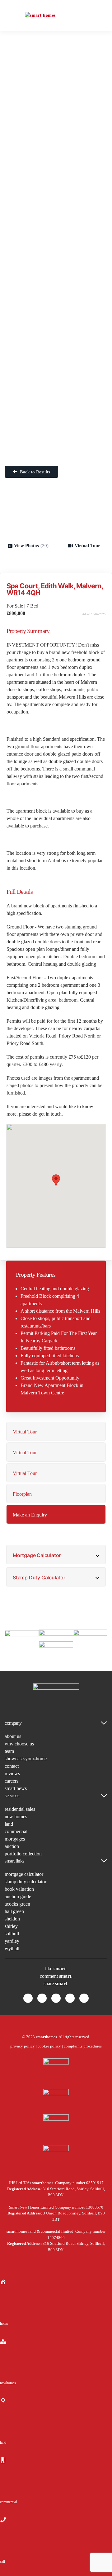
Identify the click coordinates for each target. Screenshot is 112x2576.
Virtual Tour (87, 546)
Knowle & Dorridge (56, 421)
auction (12, 1846)
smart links (14, 1861)
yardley (12, 1941)
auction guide (18, 1896)
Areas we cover (55, 334)
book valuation (19, 1889)
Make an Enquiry (30, 1515)
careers (12, 1781)
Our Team (56, 282)
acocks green (17, 1904)
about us (13, 1736)
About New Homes (56, 195)
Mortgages (56, 226)
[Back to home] (56, 15)
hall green (14, 1911)
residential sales (20, 1809)
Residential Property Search (55, 50)
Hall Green (56, 358)
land (9, 1824)
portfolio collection (23, 1854)
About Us (55, 268)
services (12, 1795)
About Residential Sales (56, 64)
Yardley (56, 400)
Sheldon (56, 369)
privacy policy (23, 2046)
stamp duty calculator (26, 1882)
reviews (12, 1773)
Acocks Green (56, 348)
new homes (16, 1817)
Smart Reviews (56, 313)
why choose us (19, 1744)
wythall (12, 1948)
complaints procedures (83, 2046)
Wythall (56, 411)
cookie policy (49, 2046)
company (13, 1723)
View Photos (31, 546)
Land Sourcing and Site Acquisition (56, 180)
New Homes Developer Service (56, 165)
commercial (16, 1831)
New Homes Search (56, 154)
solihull (12, 1934)
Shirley (56, 379)
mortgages (15, 1839)
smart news (16, 1788)
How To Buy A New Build (56, 206)
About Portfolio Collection (56, 109)
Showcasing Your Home (56, 75)
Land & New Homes (55, 130)
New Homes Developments (56, 144)
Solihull (56, 390)
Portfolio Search (55, 95)
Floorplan (22, 1494)
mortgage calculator (24, 1874)
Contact (56, 442)
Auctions (56, 247)
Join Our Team (56, 292)
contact (12, 1766)
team (9, 1751)
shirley (11, 1926)
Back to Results (34, 472)
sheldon (12, 1919)
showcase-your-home (26, 1759)
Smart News (56, 303)
